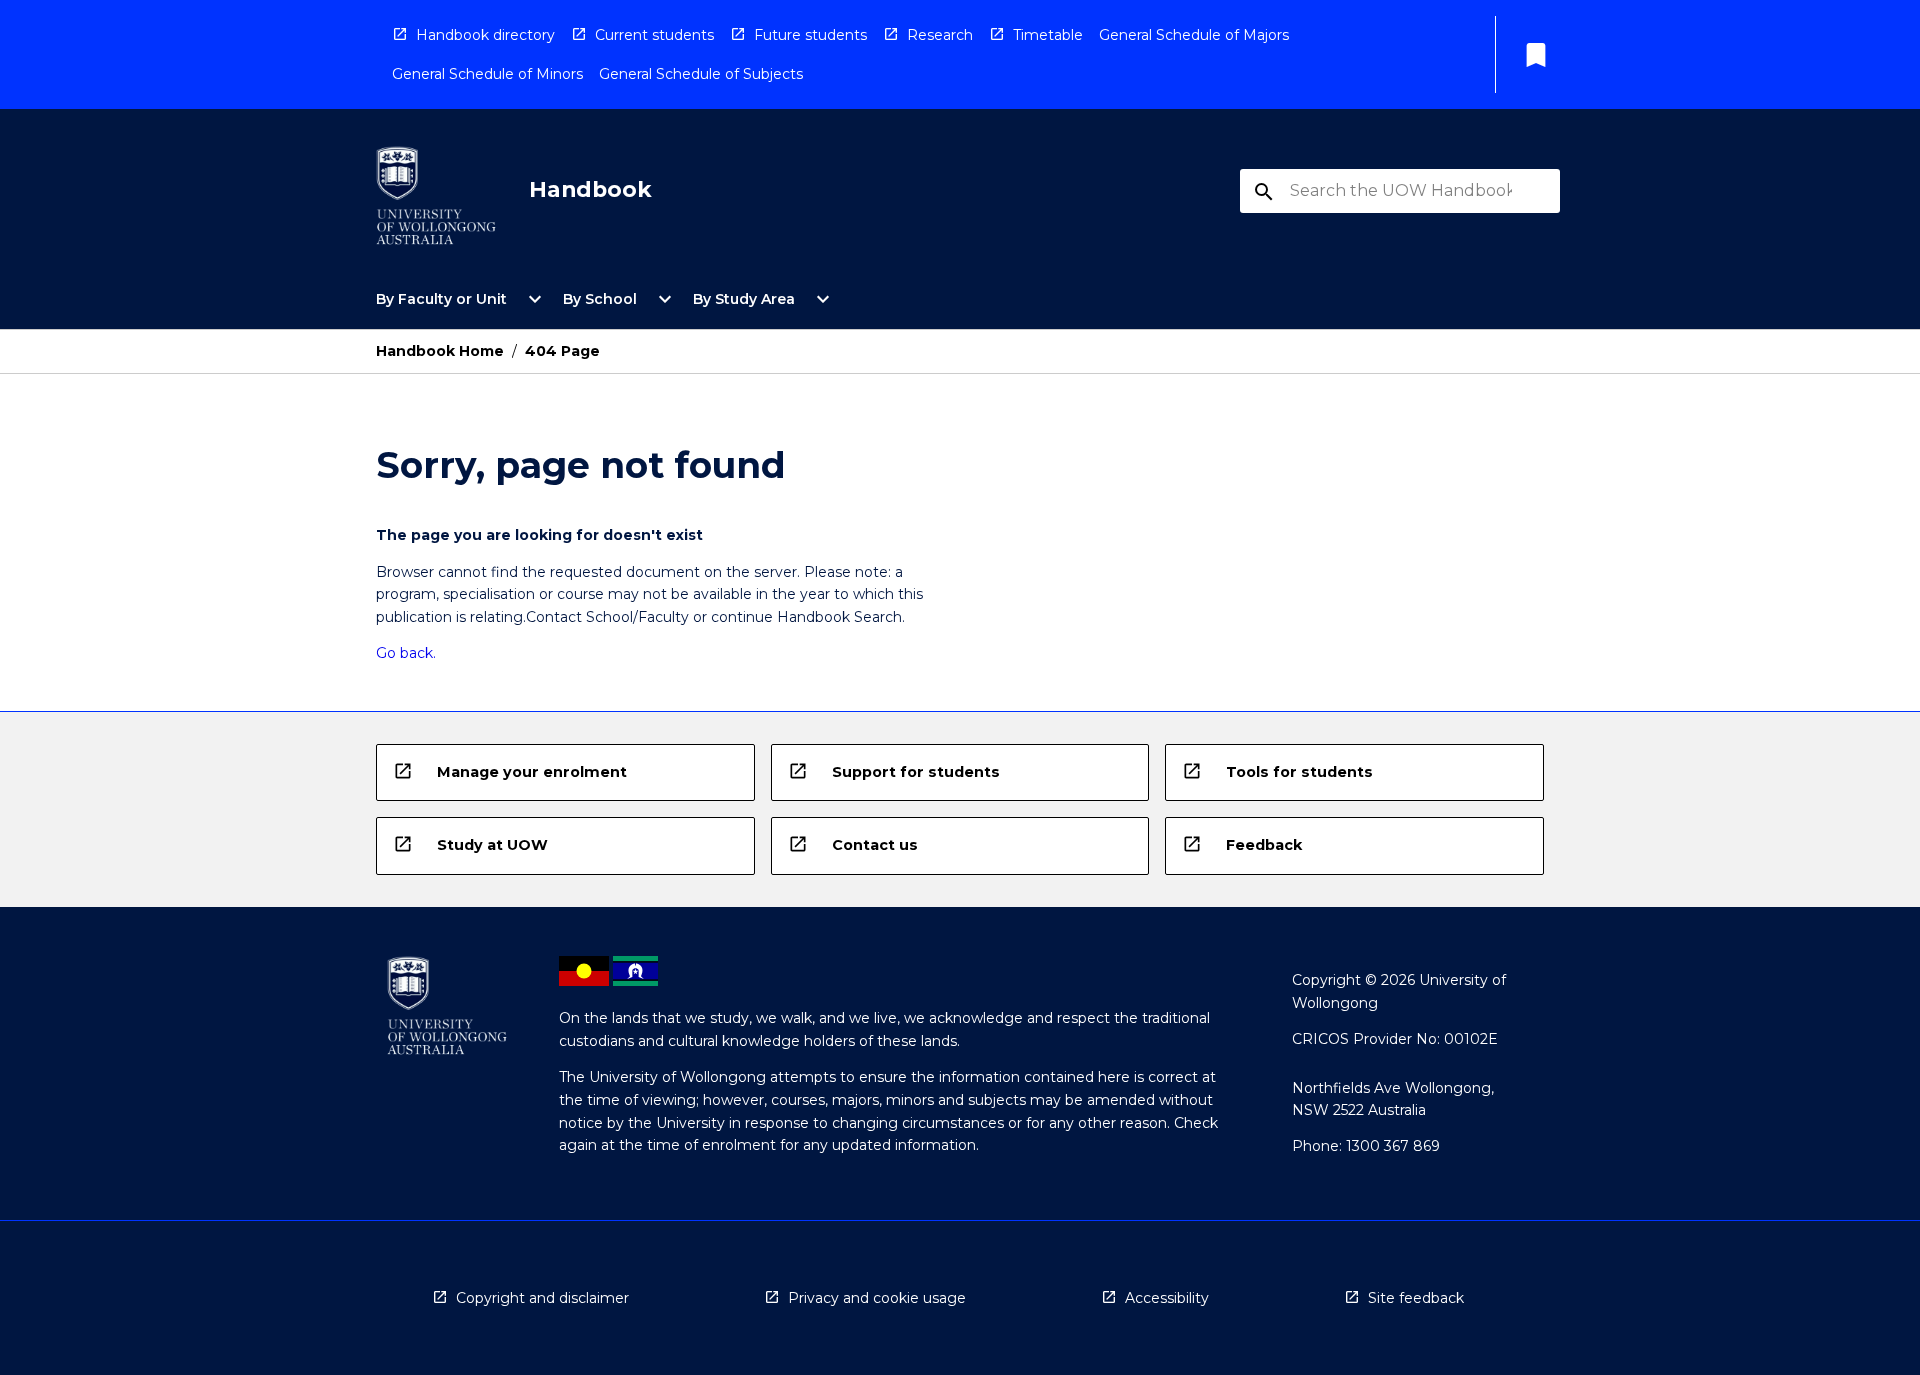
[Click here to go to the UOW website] (436, 199)
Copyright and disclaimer (542, 1298)
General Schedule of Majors (1194, 35)
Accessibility (1167, 1298)
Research (940, 35)
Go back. (406, 653)
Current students (654, 35)
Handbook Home (440, 351)
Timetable (1048, 35)
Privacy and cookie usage (877, 1298)
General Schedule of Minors (487, 74)
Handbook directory (485, 35)
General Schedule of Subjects (701, 74)
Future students (810, 35)
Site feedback (1416, 1298)
